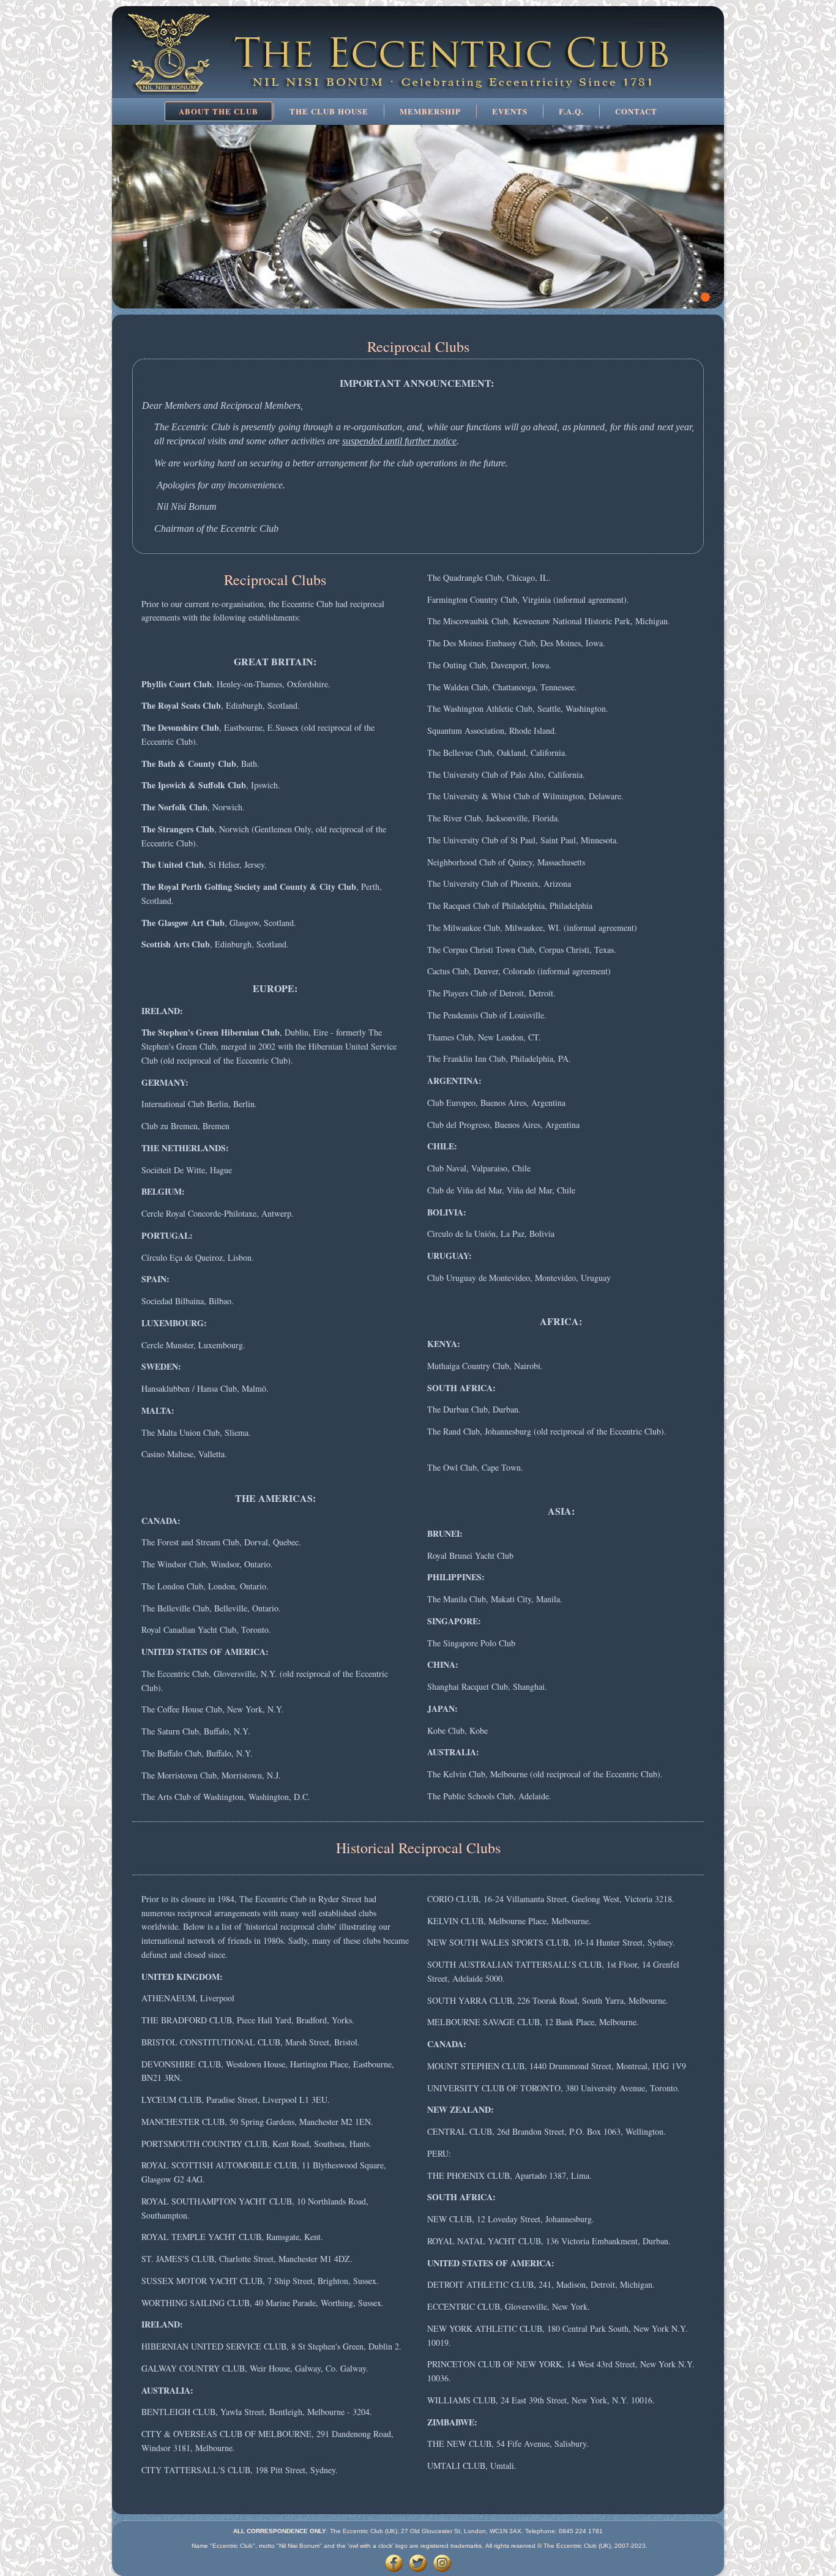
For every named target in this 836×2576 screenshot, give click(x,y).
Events (510, 111)
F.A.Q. (571, 111)
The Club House (329, 111)
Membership (430, 111)
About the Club (218, 111)
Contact (636, 111)
